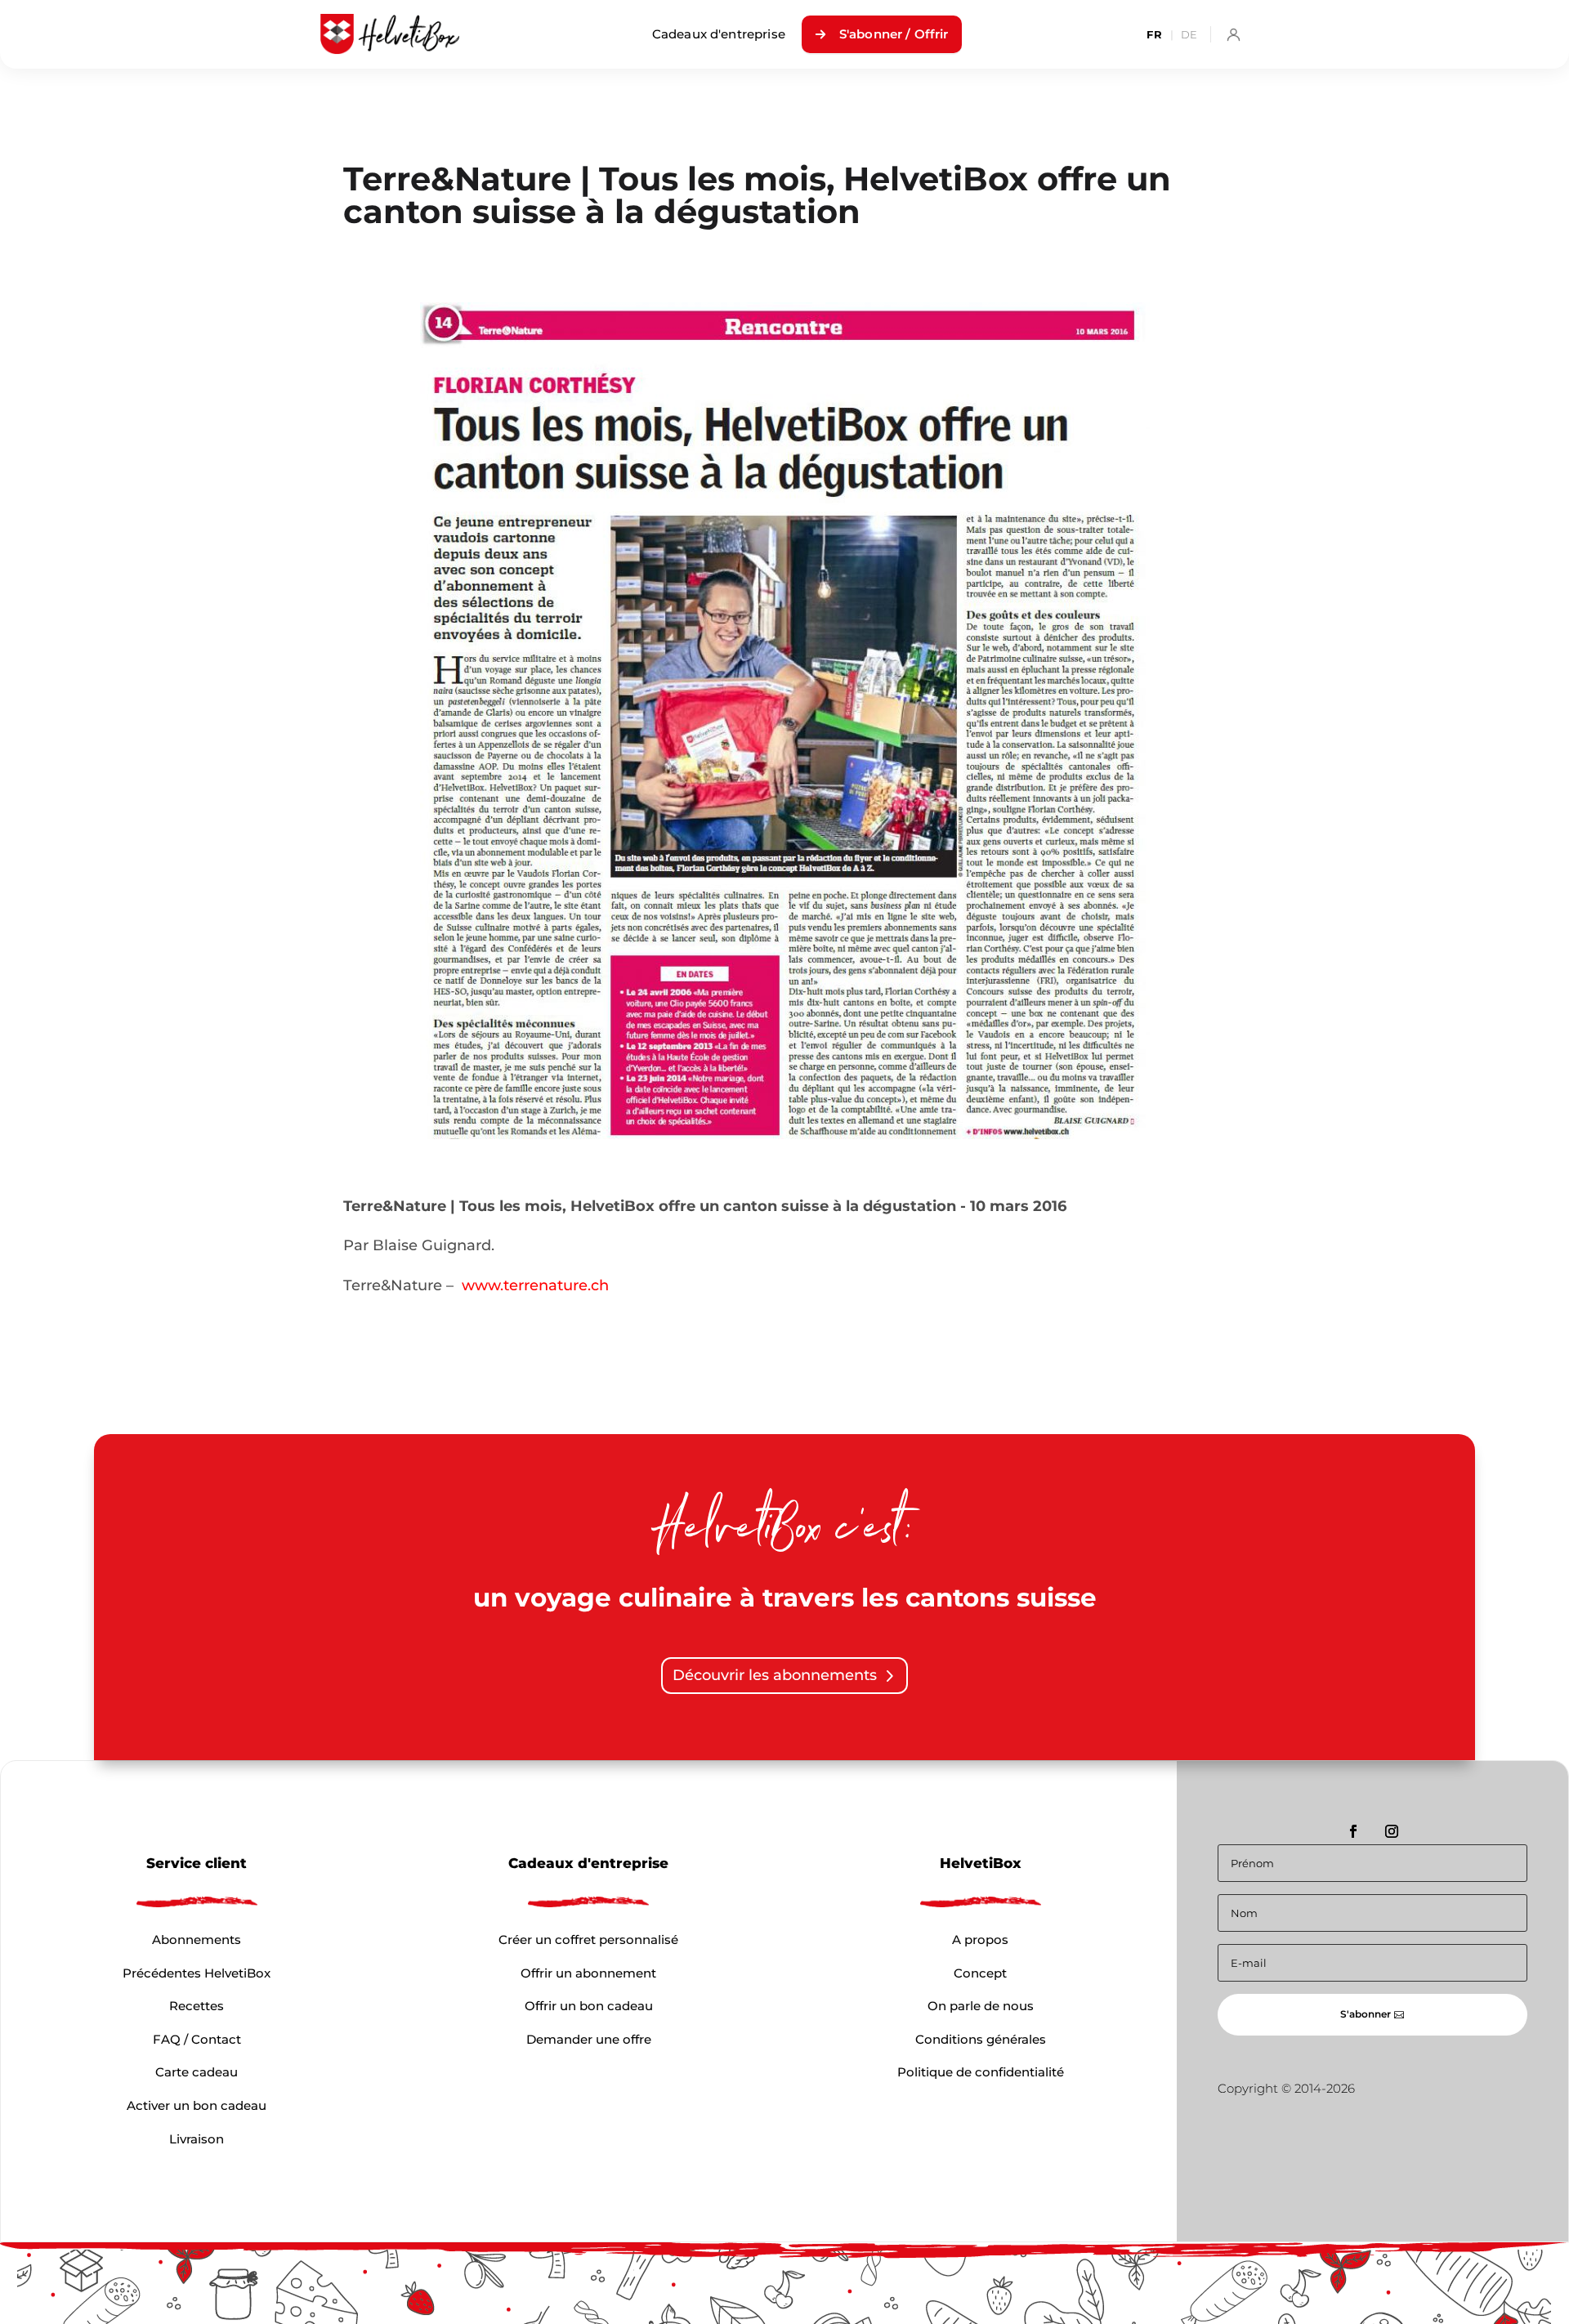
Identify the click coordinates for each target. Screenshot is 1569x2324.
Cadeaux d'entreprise (719, 34)
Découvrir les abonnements (775, 1675)
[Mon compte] (1233, 34)
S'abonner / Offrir (894, 34)
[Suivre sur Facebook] (1353, 1831)
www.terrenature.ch (535, 1285)
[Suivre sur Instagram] (1392, 1831)
